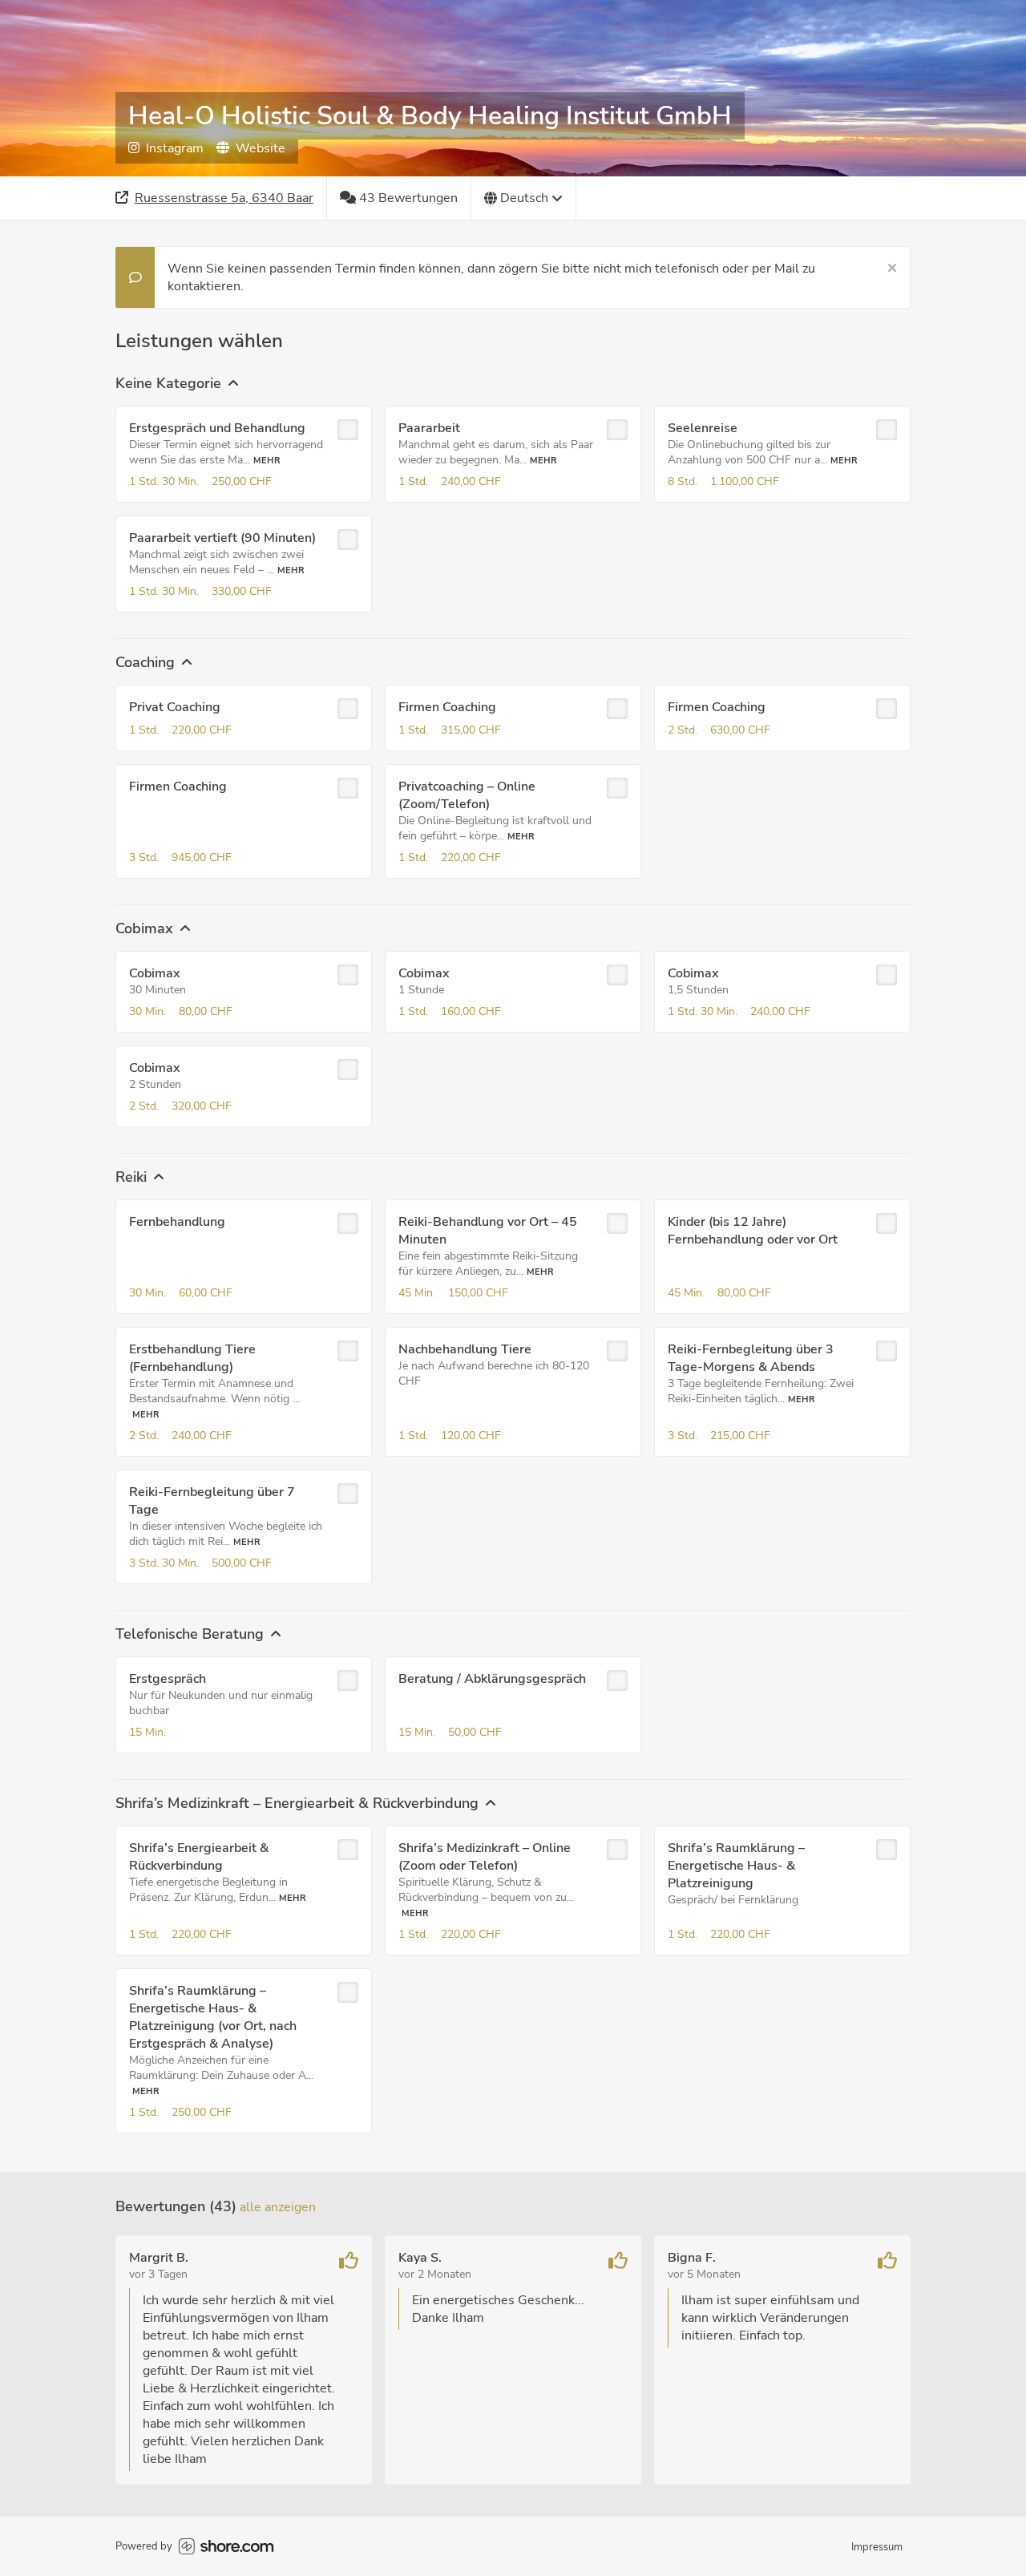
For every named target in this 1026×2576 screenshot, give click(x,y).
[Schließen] (892, 269)
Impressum (877, 2547)
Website (261, 148)
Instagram (175, 148)
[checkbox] (348, 430)
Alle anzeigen (278, 2207)
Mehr (267, 461)
